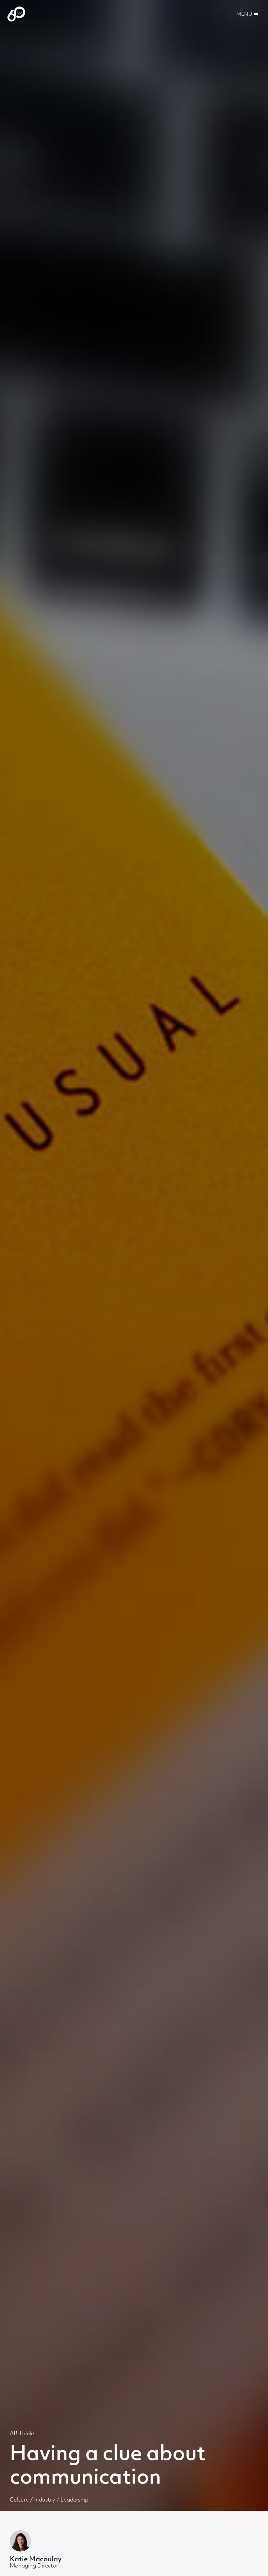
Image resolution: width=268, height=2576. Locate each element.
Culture (19, 2500)
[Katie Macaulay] (20, 2541)
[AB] (16, 14)
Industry (45, 2500)
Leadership (75, 2500)
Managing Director (36, 2563)
